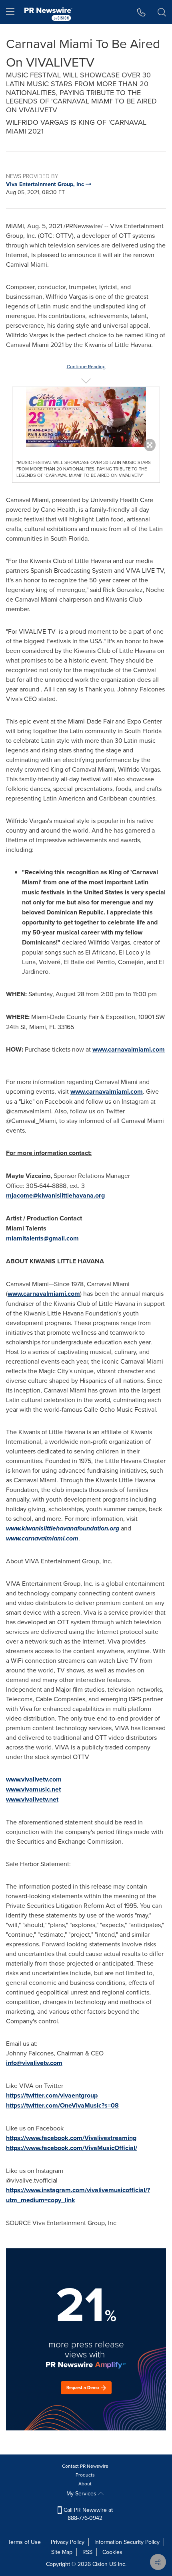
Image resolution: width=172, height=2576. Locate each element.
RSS (87, 2552)
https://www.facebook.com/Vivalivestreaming (71, 2138)
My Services (82, 2493)
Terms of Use (24, 2542)
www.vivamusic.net (33, 1789)
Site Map (62, 2552)
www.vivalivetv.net (32, 1799)
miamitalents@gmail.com (42, 1238)
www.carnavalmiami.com (129, 1049)
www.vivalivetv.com (34, 1779)
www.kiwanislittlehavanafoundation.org (63, 1528)
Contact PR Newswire (85, 2466)
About (85, 2484)
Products (85, 2475)
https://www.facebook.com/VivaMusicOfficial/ (72, 2148)
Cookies (112, 2552)
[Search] (162, 12)
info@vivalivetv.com (34, 2063)
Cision (100, 2564)
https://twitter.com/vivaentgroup (52, 2095)
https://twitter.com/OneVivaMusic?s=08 (62, 2105)
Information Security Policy (127, 2542)
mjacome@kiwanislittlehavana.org (55, 1195)
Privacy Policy (68, 2542)
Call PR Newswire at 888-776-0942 (87, 2514)
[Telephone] (141, 12)
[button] (86, 417)
